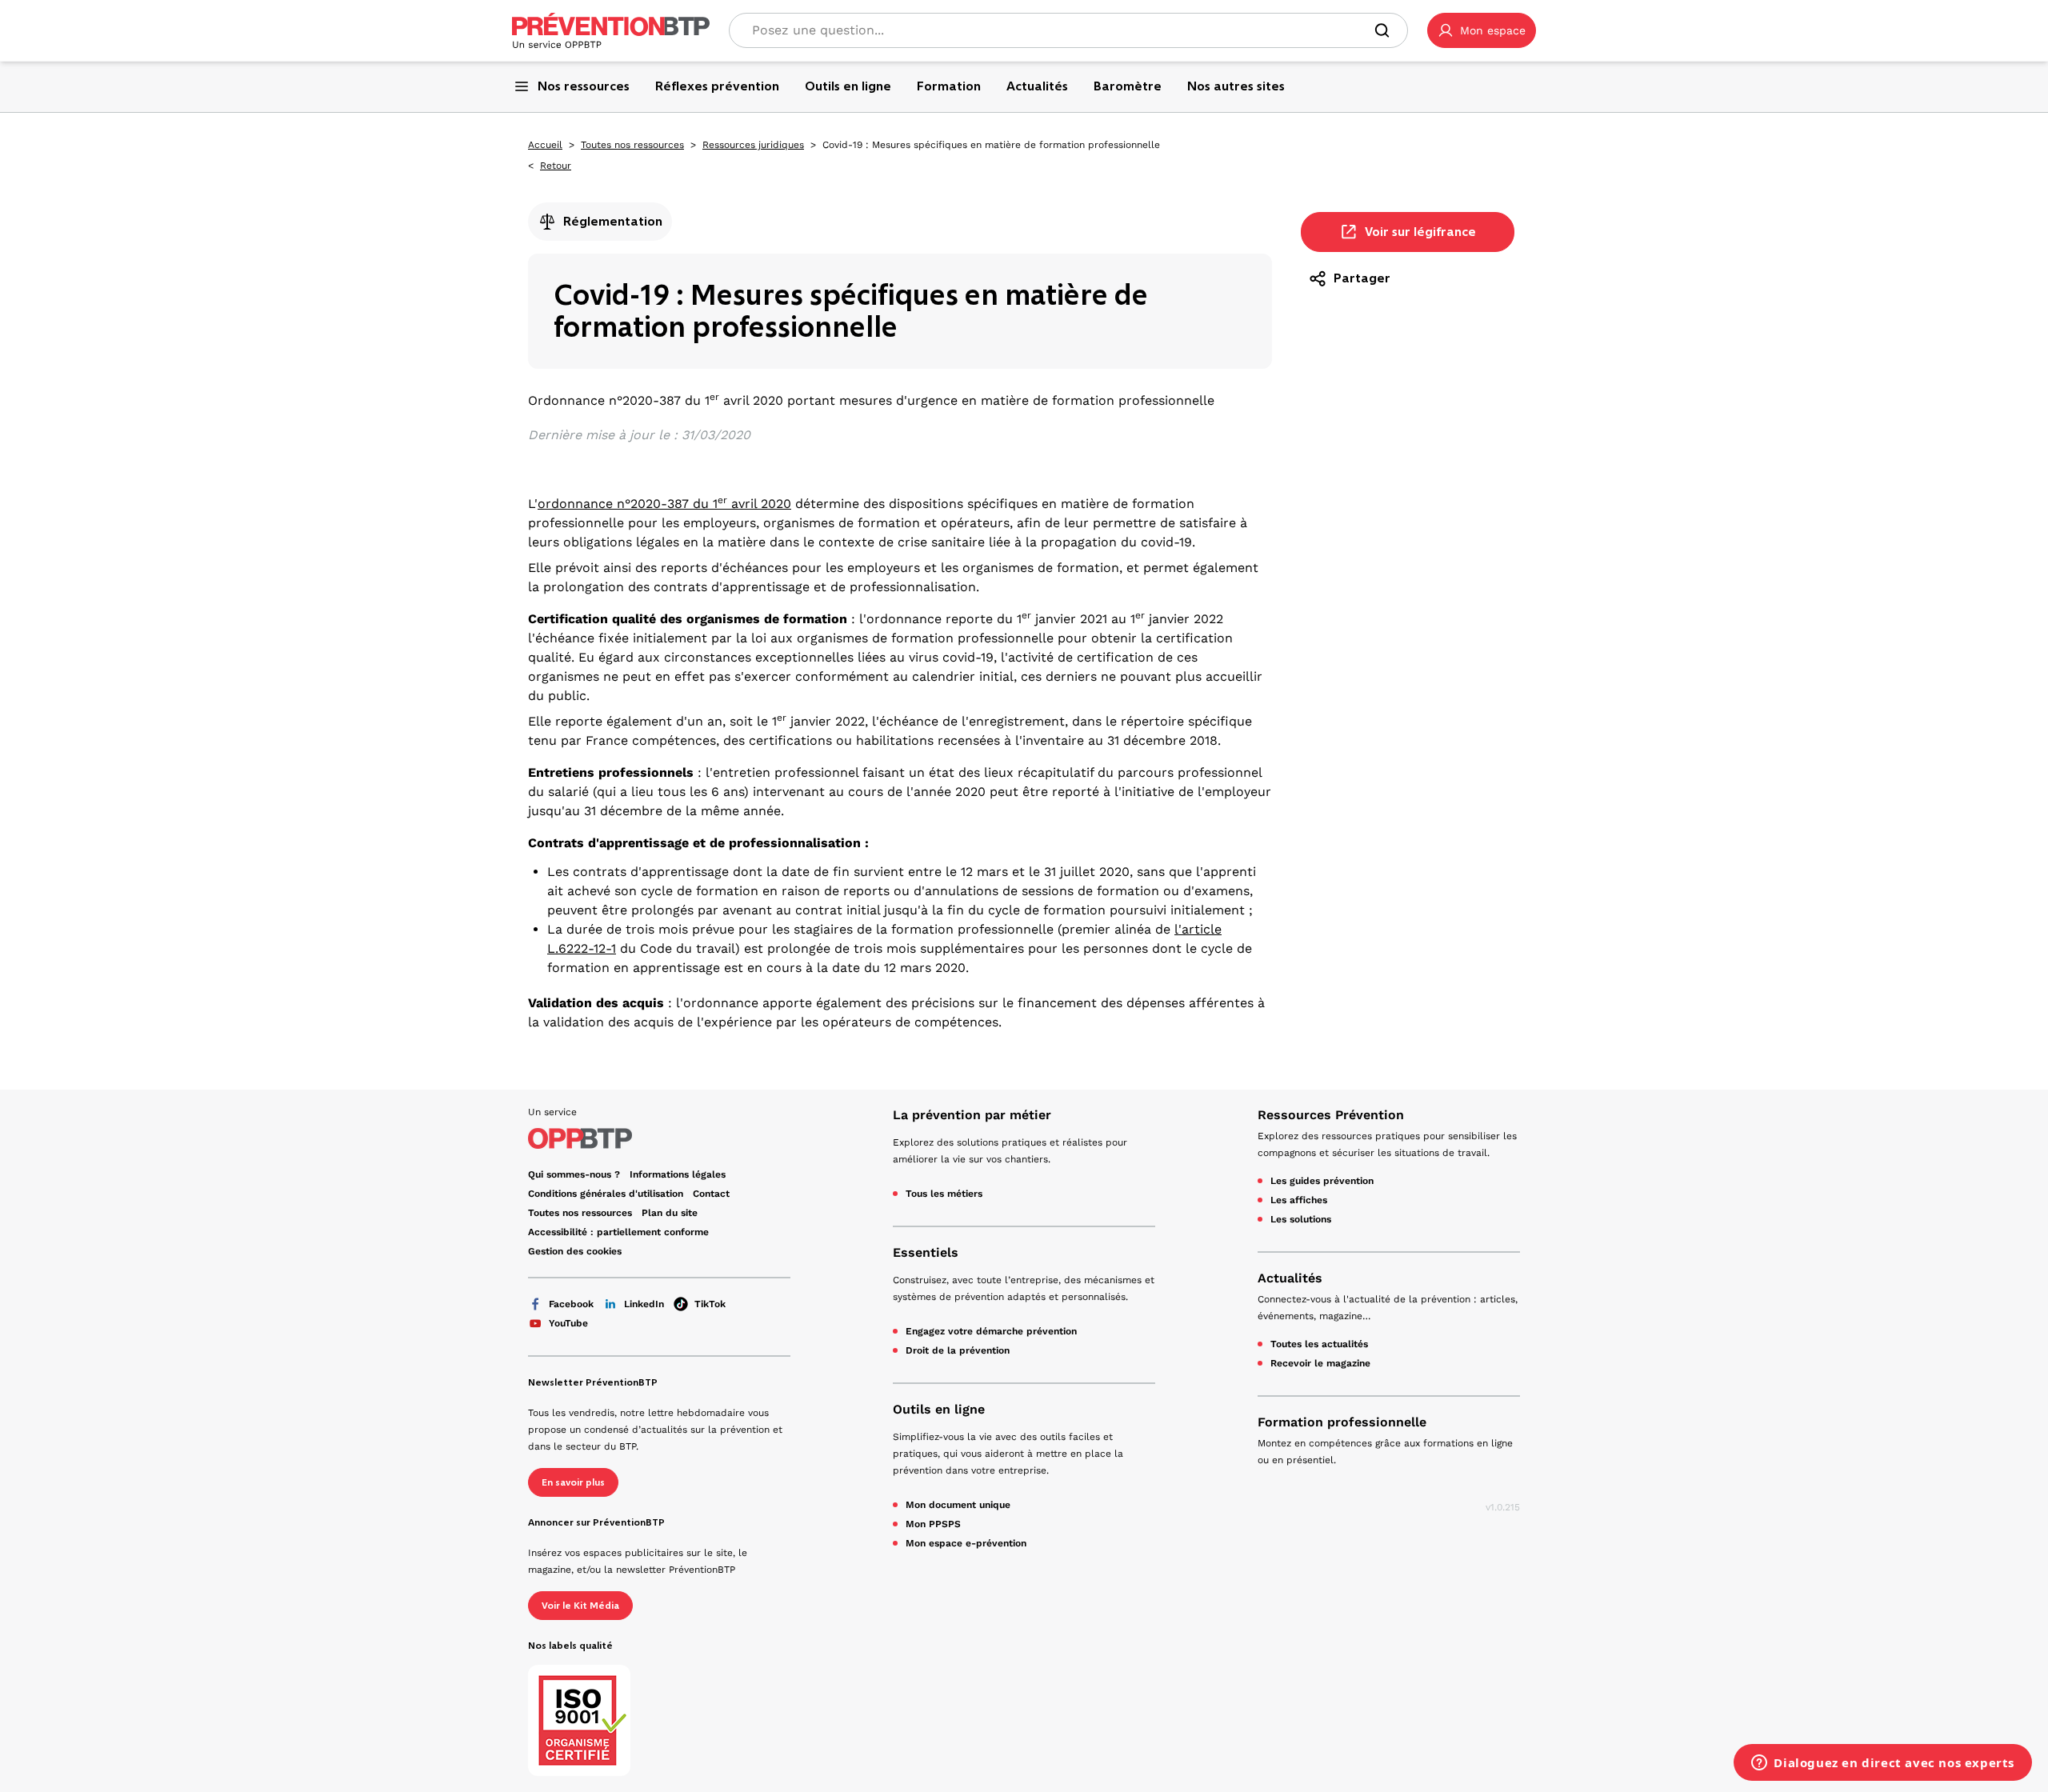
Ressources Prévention (1331, 1115)
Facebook (571, 1304)
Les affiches (1299, 1200)
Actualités (1290, 1278)
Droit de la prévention (958, 1350)
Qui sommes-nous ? (574, 1174)
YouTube (568, 1323)
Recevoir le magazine (1320, 1363)
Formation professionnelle (1342, 1422)
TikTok (710, 1304)
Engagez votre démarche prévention (991, 1331)
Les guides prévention (1322, 1181)
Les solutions (1301, 1219)
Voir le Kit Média (580, 1606)
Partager (1362, 278)
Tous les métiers (944, 1194)
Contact (711, 1194)
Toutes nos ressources (632, 145)
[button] (1482, 30)
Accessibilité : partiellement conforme (618, 1232)
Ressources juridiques (753, 145)
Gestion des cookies (575, 1251)
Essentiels (926, 1252)
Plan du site (670, 1213)
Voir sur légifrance (1420, 232)
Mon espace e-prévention (966, 1543)
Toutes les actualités (1319, 1344)
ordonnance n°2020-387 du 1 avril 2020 (664, 504)
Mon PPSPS (933, 1524)
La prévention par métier (972, 1115)
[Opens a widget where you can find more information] (1883, 1764)
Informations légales (678, 1174)
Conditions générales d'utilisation (606, 1194)
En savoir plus (573, 1482)
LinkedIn (644, 1304)
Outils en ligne (939, 1409)
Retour (556, 166)
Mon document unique (958, 1505)
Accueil (545, 145)
